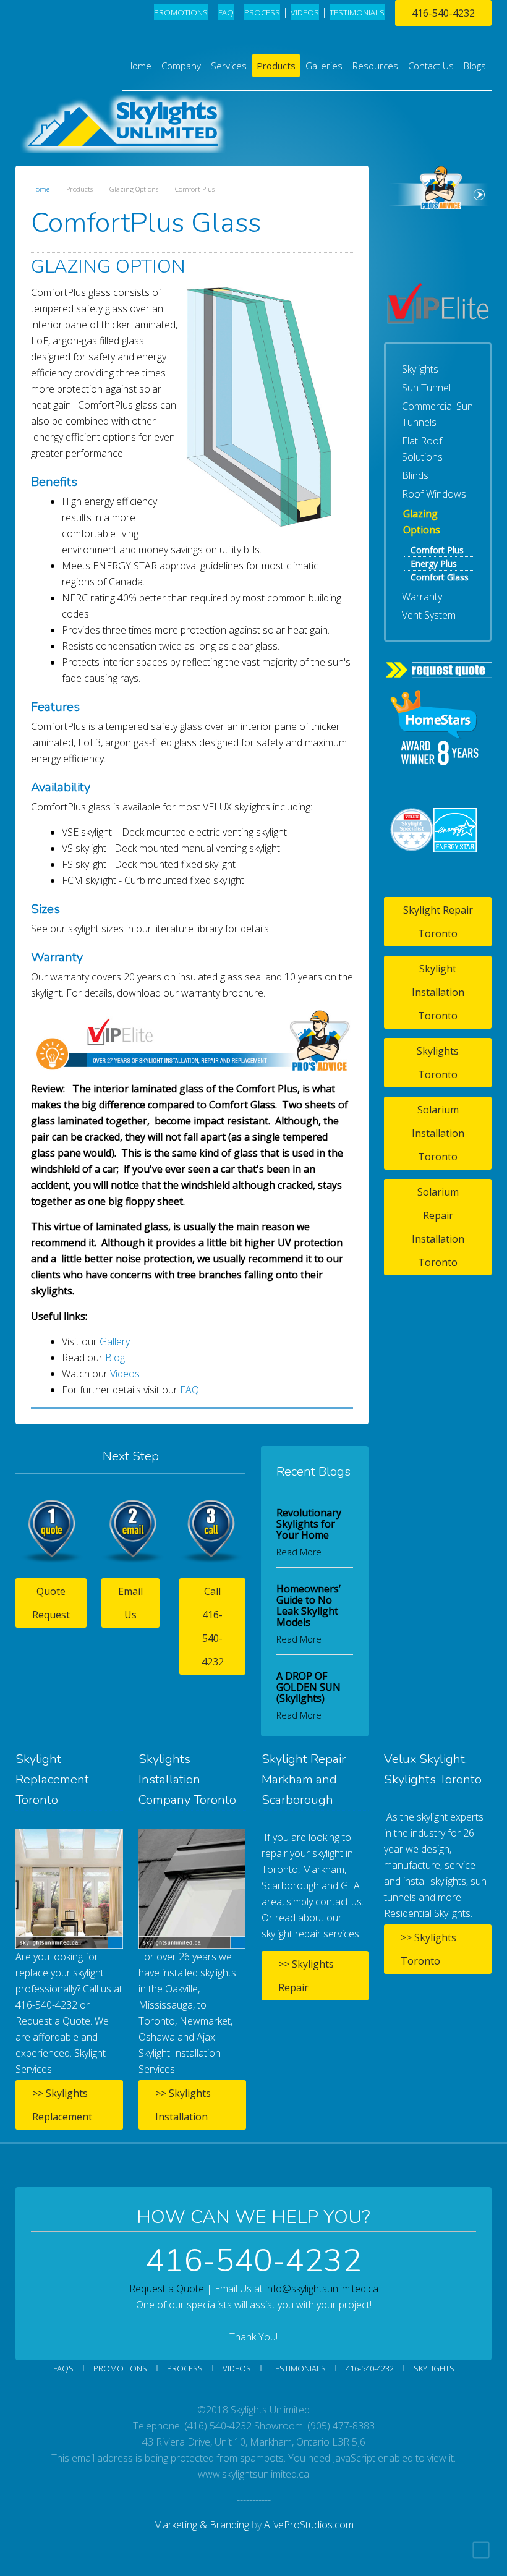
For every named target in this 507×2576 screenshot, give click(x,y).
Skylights (420, 369)
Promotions (181, 12)
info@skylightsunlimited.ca (322, 2289)
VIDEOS (305, 12)
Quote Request (51, 1603)
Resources (375, 66)
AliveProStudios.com (309, 2525)
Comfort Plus (437, 550)
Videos (125, 1374)
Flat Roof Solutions (422, 449)
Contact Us (431, 66)
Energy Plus (434, 563)
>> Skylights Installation (183, 2105)
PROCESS (262, 12)
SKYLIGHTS (434, 2368)
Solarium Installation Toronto (438, 1133)
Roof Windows (434, 494)
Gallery (115, 1341)
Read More (299, 1552)
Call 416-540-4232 (213, 1626)
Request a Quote (167, 2289)
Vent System (429, 615)
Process (185, 2368)
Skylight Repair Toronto (438, 922)
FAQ (226, 12)
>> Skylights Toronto (428, 1949)
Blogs (475, 66)
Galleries (324, 66)
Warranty (422, 597)
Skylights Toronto (438, 1063)
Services (229, 66)
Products (276, 66)
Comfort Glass (440, 577)
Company (181, 66)
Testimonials (298, 2368)
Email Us (130, 1603)
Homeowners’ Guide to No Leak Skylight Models (309, 1605)
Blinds (415, 475)
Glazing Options (422, 522)
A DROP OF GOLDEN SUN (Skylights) (309, 1687)
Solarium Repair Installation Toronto (438, 1227)
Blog (115, 1358)
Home (139, 66)
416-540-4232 (443, 13)
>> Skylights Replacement (62, 2105)
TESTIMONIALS (357, 12)
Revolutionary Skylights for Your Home (309, 1524)
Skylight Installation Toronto (438, 992)
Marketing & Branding (201, 2525)
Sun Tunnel (426, 388)
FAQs (63, 2368)
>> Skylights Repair (306, 1976)
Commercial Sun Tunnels (437, 414)
